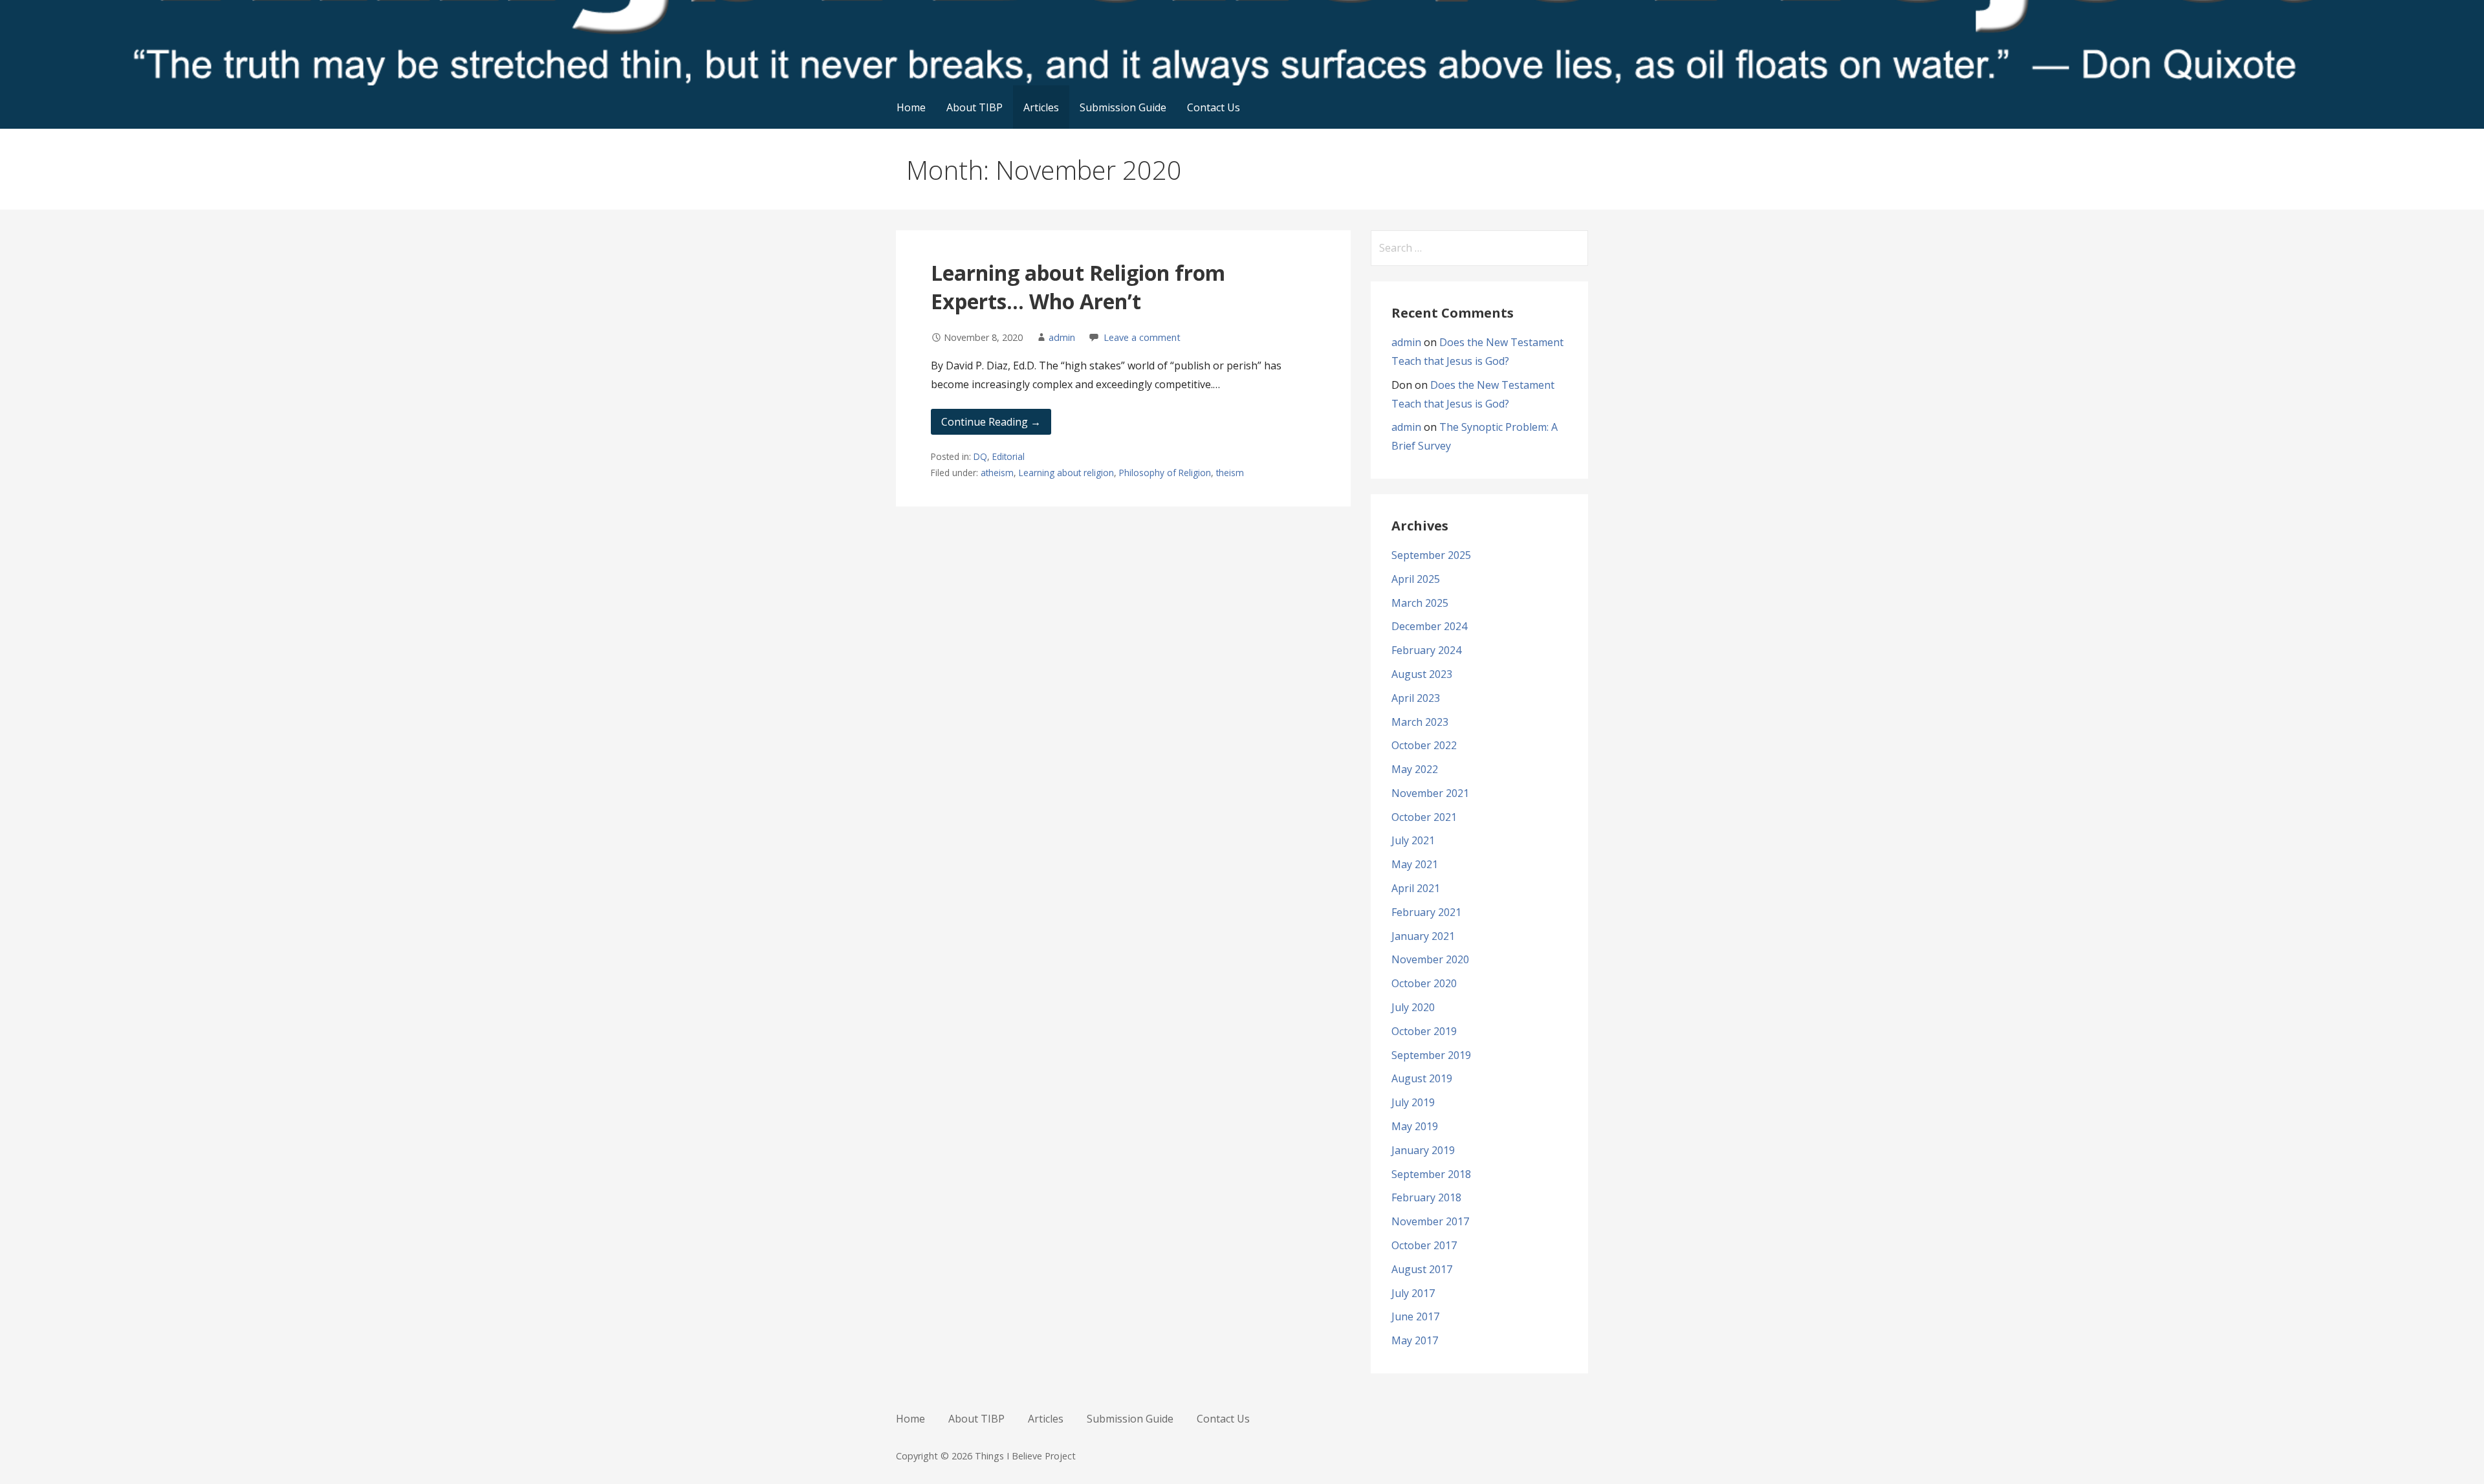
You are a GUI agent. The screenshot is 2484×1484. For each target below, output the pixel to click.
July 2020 (1413, 1007)
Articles (1041, 107)
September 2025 (1431, 555)
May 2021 (1415, 864)
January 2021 (1423, 936)
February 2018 (1426, 1197)
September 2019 (1431, 1055)
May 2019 (1415, 1126)
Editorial (1008, 456)
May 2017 (1415, 1340)
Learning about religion (1066, 473)
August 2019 (1422, 1078)
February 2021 (1426, 912)
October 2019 (1424, 1031)
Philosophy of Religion (1165, 473)
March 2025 (1420, 603)
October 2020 (1424, 983)
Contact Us (1214, 107)
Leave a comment (1142, 337)
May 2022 (1415, 769)
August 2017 (1422, 1269)
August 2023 (1422, 674)
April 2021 (1416, 888)
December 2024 (1429, 626)
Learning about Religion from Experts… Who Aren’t (1078, 287)
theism (1230, 473)
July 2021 (1413, 840)
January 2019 (1423, 1150)
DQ (980, 456)
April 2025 (1416, 579)
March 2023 (1420, 722)
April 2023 (1416, 698)
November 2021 (1430, 793)
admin (1062, 337)
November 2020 (1430, 959)
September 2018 (1431, 1174)
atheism (997, 473)
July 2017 (1413, 1293)
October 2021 (1424, 817)
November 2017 (1430, 1221)
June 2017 (1415, 1316)
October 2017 (1424, 1245)
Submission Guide (1123, 107)
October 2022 (1424, 745)
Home (911, 107)
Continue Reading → (991, 422)
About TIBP (975, 107)
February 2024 (1426, 650)
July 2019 (1413, 1102)
